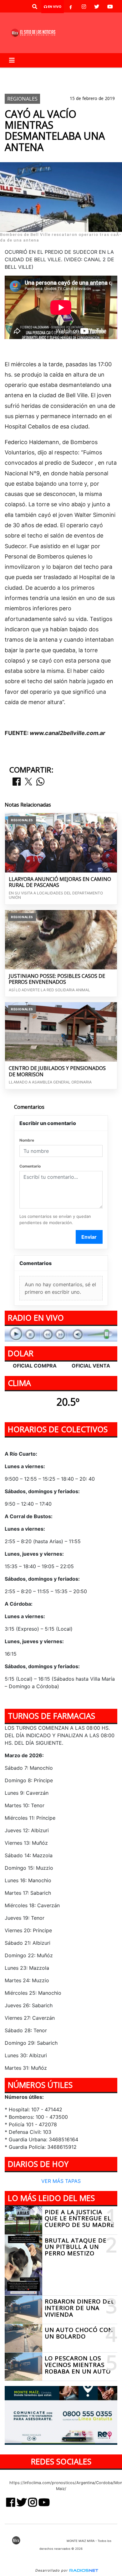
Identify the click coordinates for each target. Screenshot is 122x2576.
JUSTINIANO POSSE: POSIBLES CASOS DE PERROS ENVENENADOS (57, 979)
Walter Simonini (28, 73)
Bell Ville (63, 83)
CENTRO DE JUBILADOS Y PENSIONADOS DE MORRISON (57, 1071)
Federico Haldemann (79, 73)
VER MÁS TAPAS (61, 2181)
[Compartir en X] (28, 782)
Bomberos (21, 83)
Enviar (89, 1237)
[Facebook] (71, 7)
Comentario (30, 1166)
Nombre (27, 1140)
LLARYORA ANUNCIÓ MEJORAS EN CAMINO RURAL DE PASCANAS (60, 882)
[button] (35, 7)
